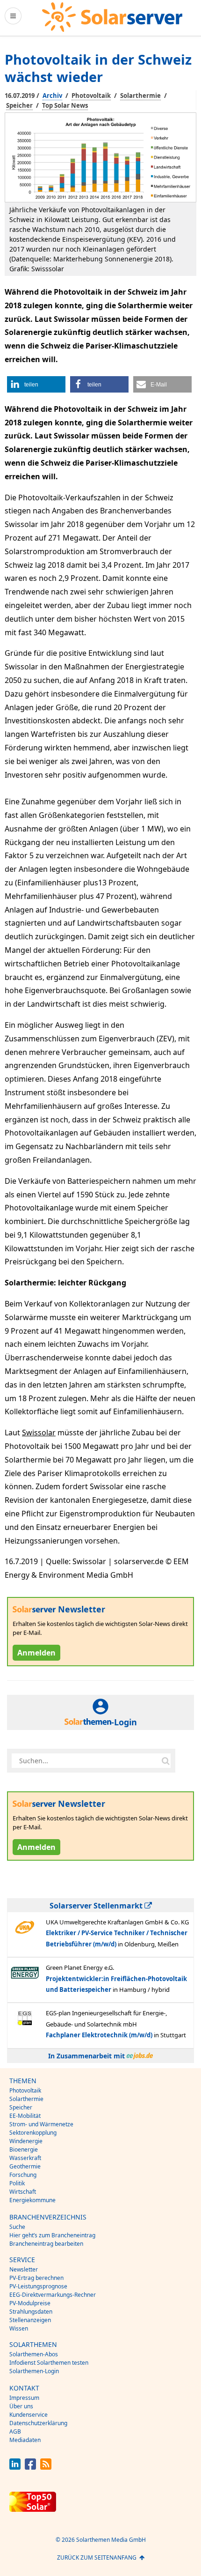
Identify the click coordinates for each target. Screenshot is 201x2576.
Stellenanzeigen (30, 2320)
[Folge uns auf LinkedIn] (15, 2467)
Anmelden (36, 1653)
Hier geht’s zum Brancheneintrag (52, 2235)
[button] (36, 384)
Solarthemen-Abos (34, 2354)
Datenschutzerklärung (38, 2423)
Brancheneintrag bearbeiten (46, 2244)
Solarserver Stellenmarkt (97, 1906)
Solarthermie (140, 96)
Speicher (19, 105)
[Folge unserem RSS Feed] (46, 2467)
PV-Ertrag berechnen (36, 2278)
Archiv (52, 96)
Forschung (23, 2175)
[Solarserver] (112, 17)
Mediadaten (25, 2440)
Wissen (19, 2328)
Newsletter (24, 2269)
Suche (17, 2227)
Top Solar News (65, 105)
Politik (17, 2183)
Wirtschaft (23, 2192)
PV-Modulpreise (30, 2303)
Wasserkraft (25, 2158)
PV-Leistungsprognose (38, 2286)
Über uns (21, 2406)
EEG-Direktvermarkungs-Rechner (53, 2295)
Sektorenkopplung (33, 2133)
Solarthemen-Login (34, 2371)
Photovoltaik (91, 96)
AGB (15, 2431)
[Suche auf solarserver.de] (165, 1760)
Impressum (24, 2398)
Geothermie (25, 2166)
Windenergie (26, 2141)
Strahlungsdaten (31, 2312)
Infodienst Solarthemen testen (49, 2363)
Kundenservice (29, 2415)
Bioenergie (24, 2149)
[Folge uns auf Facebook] (30, 2467)
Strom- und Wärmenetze (41, 2124)
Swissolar (39, 1433)
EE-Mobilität (25, 2116)
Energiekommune (32, 2200)
